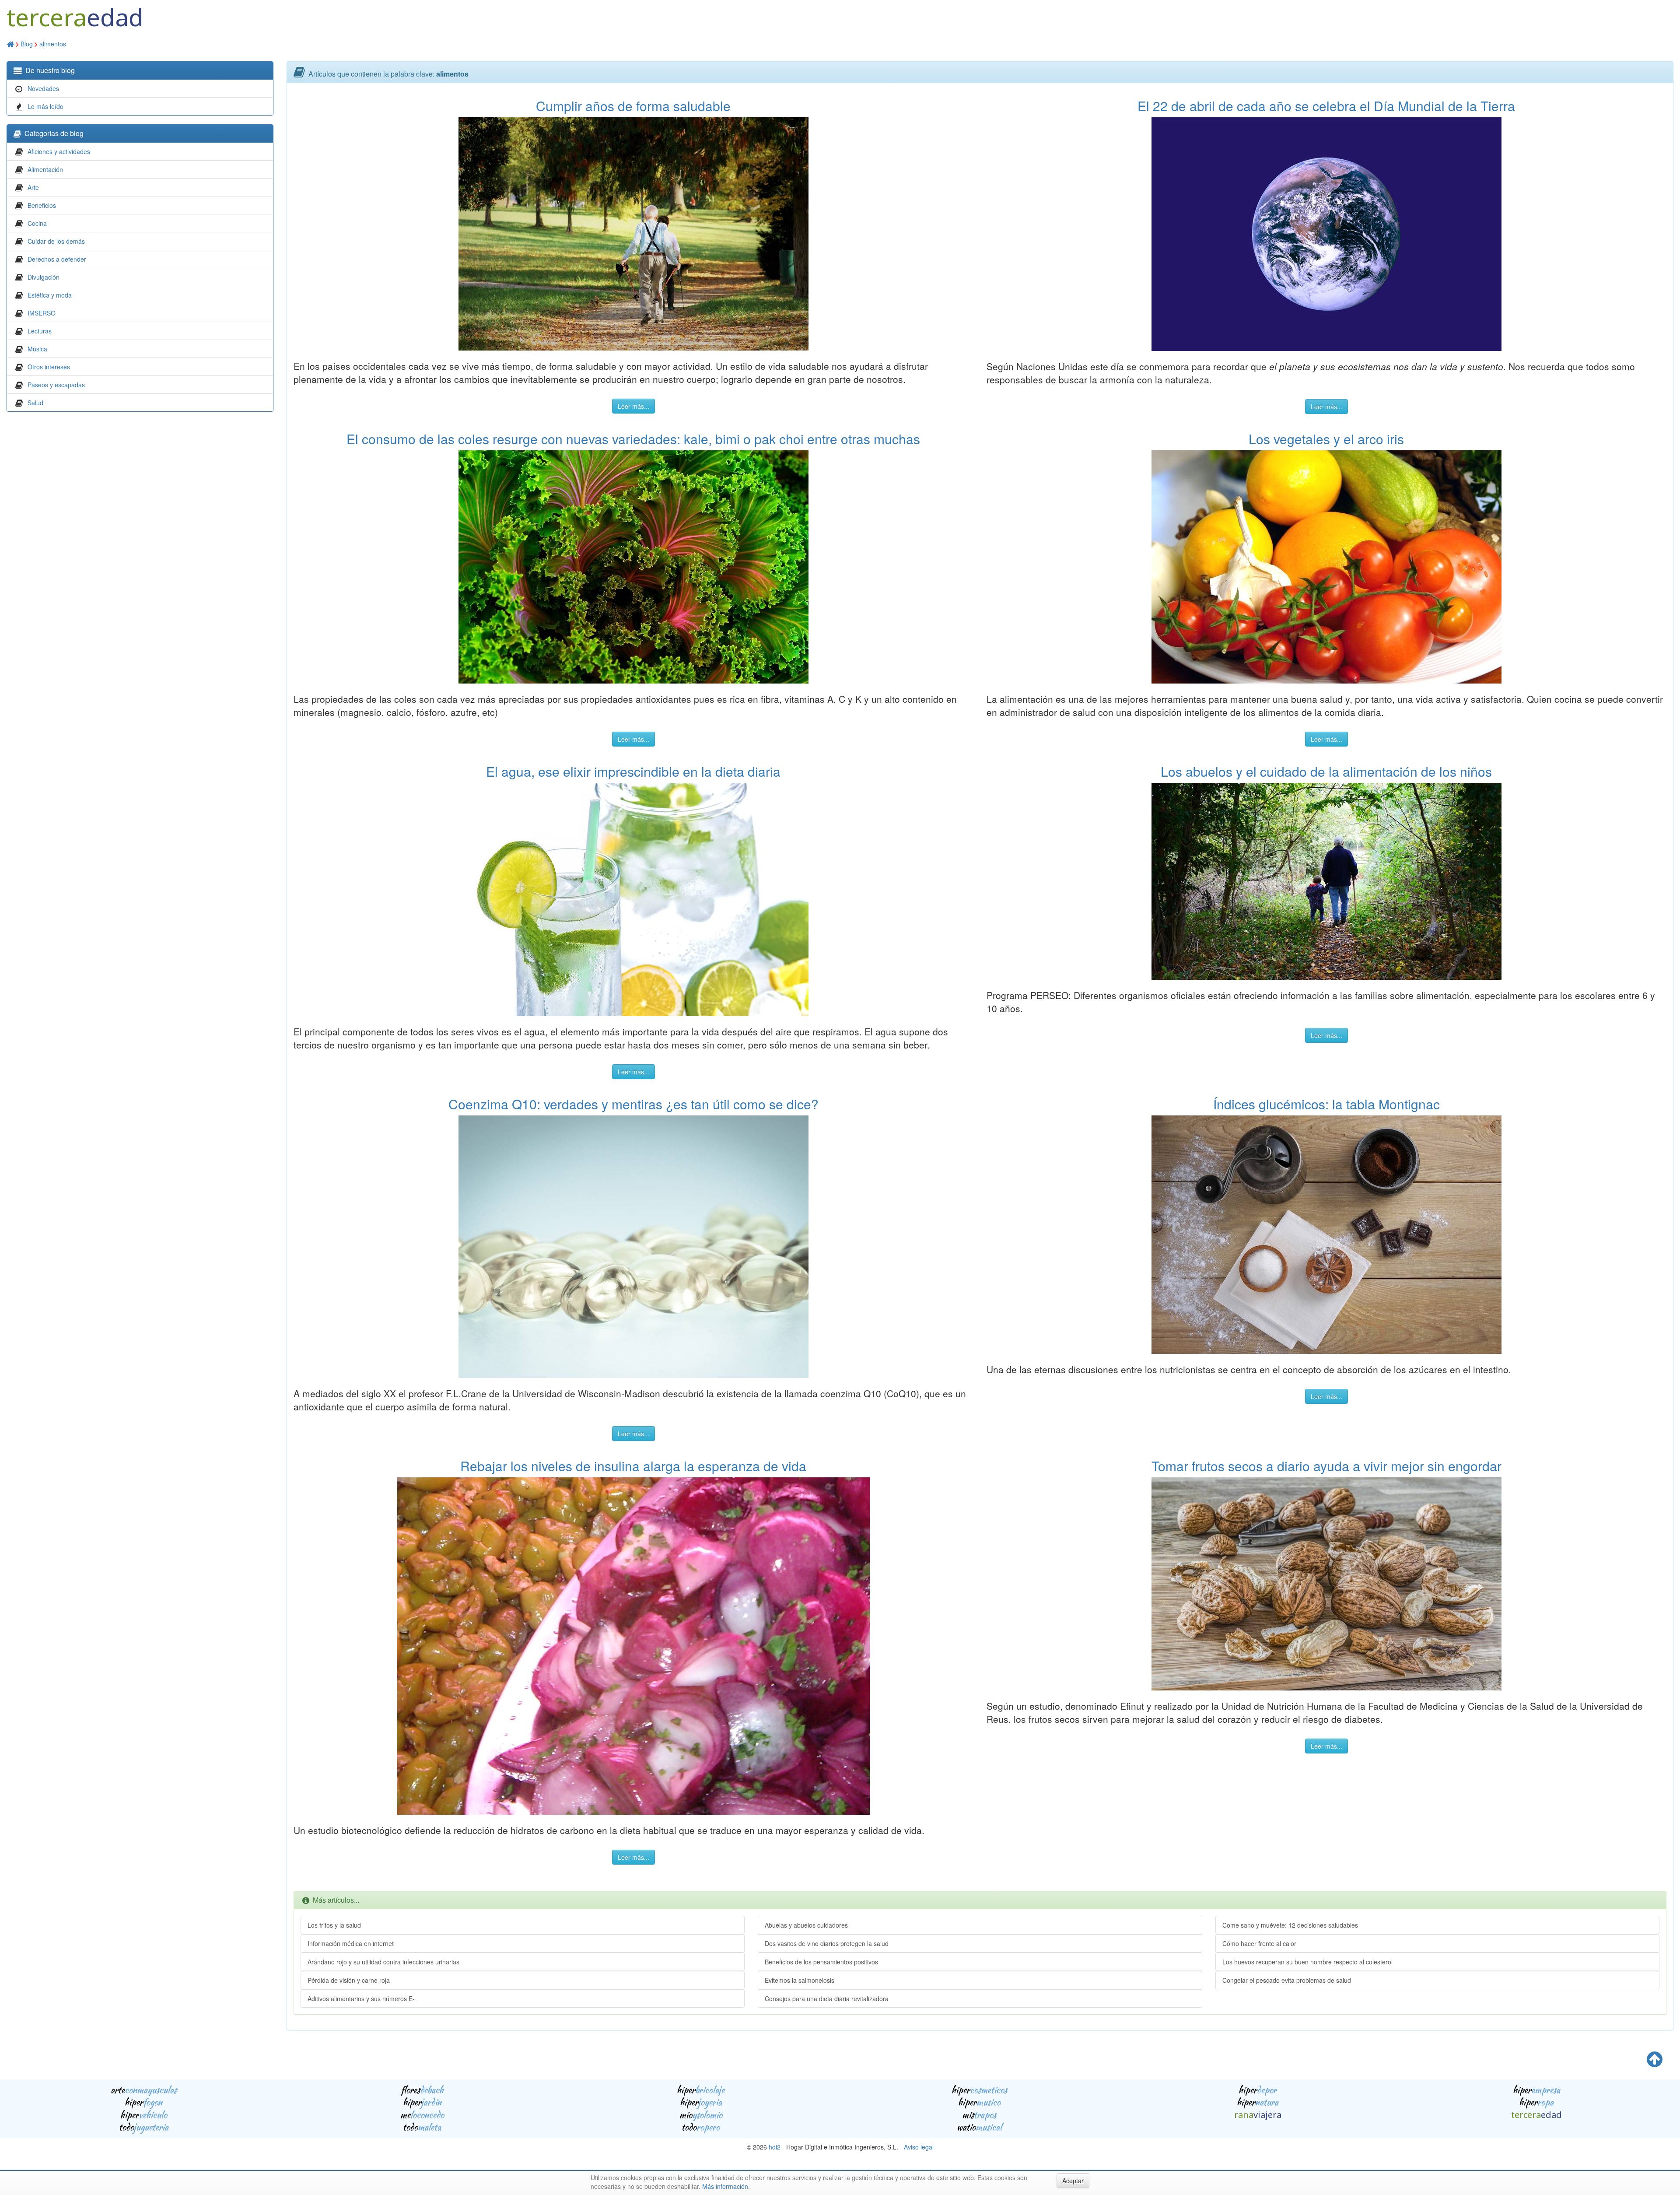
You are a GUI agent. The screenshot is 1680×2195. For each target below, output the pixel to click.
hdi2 (775, 2147)
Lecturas (40, 331)
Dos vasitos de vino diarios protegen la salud (827, 1943)
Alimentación (45, 169)
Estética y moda (50, 295)
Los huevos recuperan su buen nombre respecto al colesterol (1307, 1962)
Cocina (37, 223)
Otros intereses (49, 367)
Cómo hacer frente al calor (1259, 1943)
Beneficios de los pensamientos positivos (821, 1962)
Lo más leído (45, 106)
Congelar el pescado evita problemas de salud (1287, 1980)
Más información (725, 2186)
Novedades (43, 88)
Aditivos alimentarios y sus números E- (361, 1999)
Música (37, 349)
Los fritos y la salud (334, 1925)
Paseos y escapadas (56, 385)
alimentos (53, 44)
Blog (27, 44)
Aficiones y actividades (59, 151)
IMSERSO (42, 313)
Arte (33, 187)
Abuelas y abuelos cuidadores (806, 1925)
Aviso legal (919, 2147)
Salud (35, 403)
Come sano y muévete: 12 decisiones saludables (1290, 1925)
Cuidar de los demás (56, 241)
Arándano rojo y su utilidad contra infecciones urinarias (383, 1962)
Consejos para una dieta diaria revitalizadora (827, 1999)
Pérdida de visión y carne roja (349, 1980)
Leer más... (633, 406)
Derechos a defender (57, 259)
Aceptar (1073, 2181)
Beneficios (42, 205)
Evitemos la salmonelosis (800, 1980)
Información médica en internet (351, 1943)
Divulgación (44, 277)
